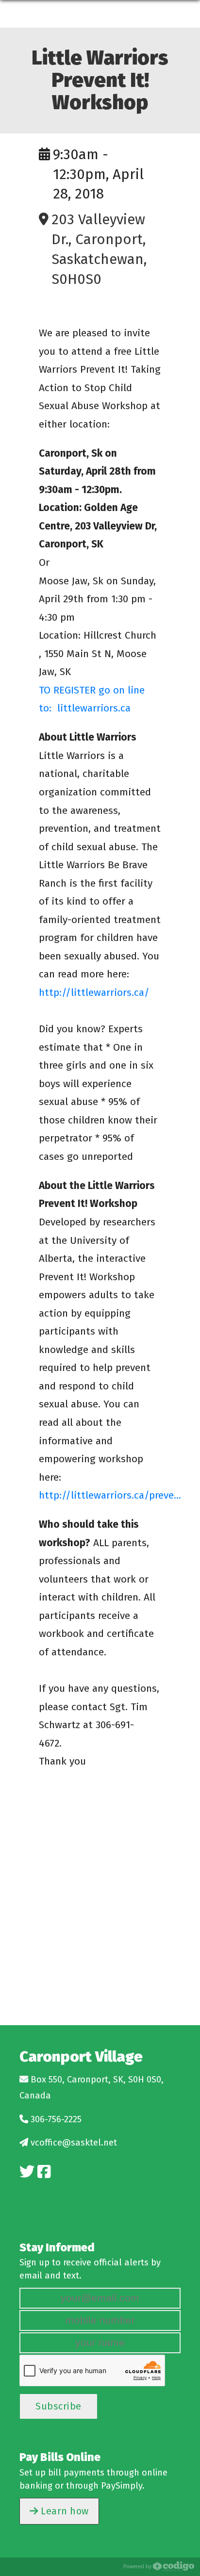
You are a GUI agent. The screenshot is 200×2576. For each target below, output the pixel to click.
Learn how (64, 2511)
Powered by (138, 2566)
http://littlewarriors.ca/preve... (110, 1495)
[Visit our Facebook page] (44, 2172)
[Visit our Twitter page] (27, 2172)
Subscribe (58, 2406)
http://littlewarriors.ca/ (94, 992)
